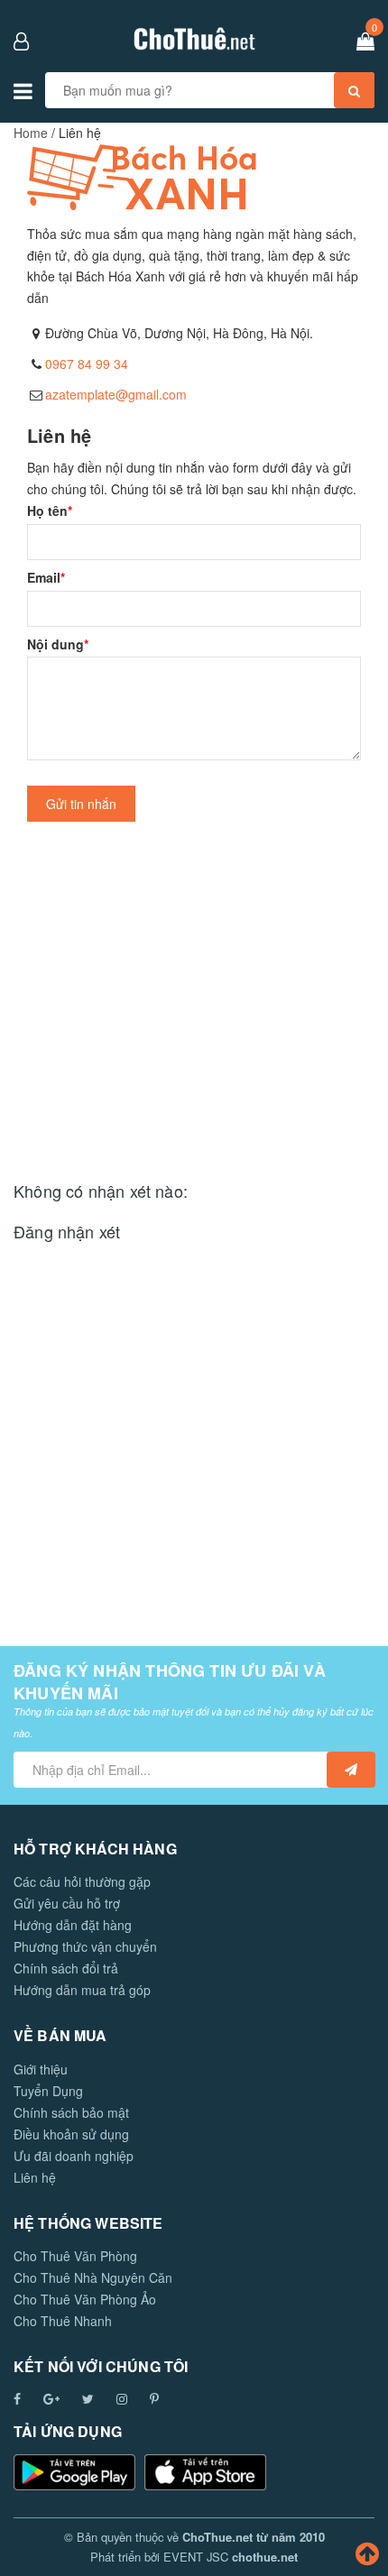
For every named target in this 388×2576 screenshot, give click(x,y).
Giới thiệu (41, 2069)
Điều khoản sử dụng (71, 2134)
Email (46, 577)
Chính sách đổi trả (66, 1968)
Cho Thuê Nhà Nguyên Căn (93, 2277)
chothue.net (265, 2557)
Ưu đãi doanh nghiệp (74, 2156)
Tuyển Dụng (48, 2091)
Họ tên (50, 511)
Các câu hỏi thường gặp (82, 1881)
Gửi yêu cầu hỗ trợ (67, 1903)
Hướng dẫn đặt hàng (73, 1925)
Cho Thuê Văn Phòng (75, 2256)
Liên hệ (35, 2177)
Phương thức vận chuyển (85, 1946)
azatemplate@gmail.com (116, 394)
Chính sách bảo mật (71, 2112)
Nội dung (58, 644)
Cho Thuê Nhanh (63, 2321)
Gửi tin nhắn (81, 804)
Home (31, 133)
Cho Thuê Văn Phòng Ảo (85, 2299)
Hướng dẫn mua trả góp (82, 1990)
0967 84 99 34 (87, 363)
